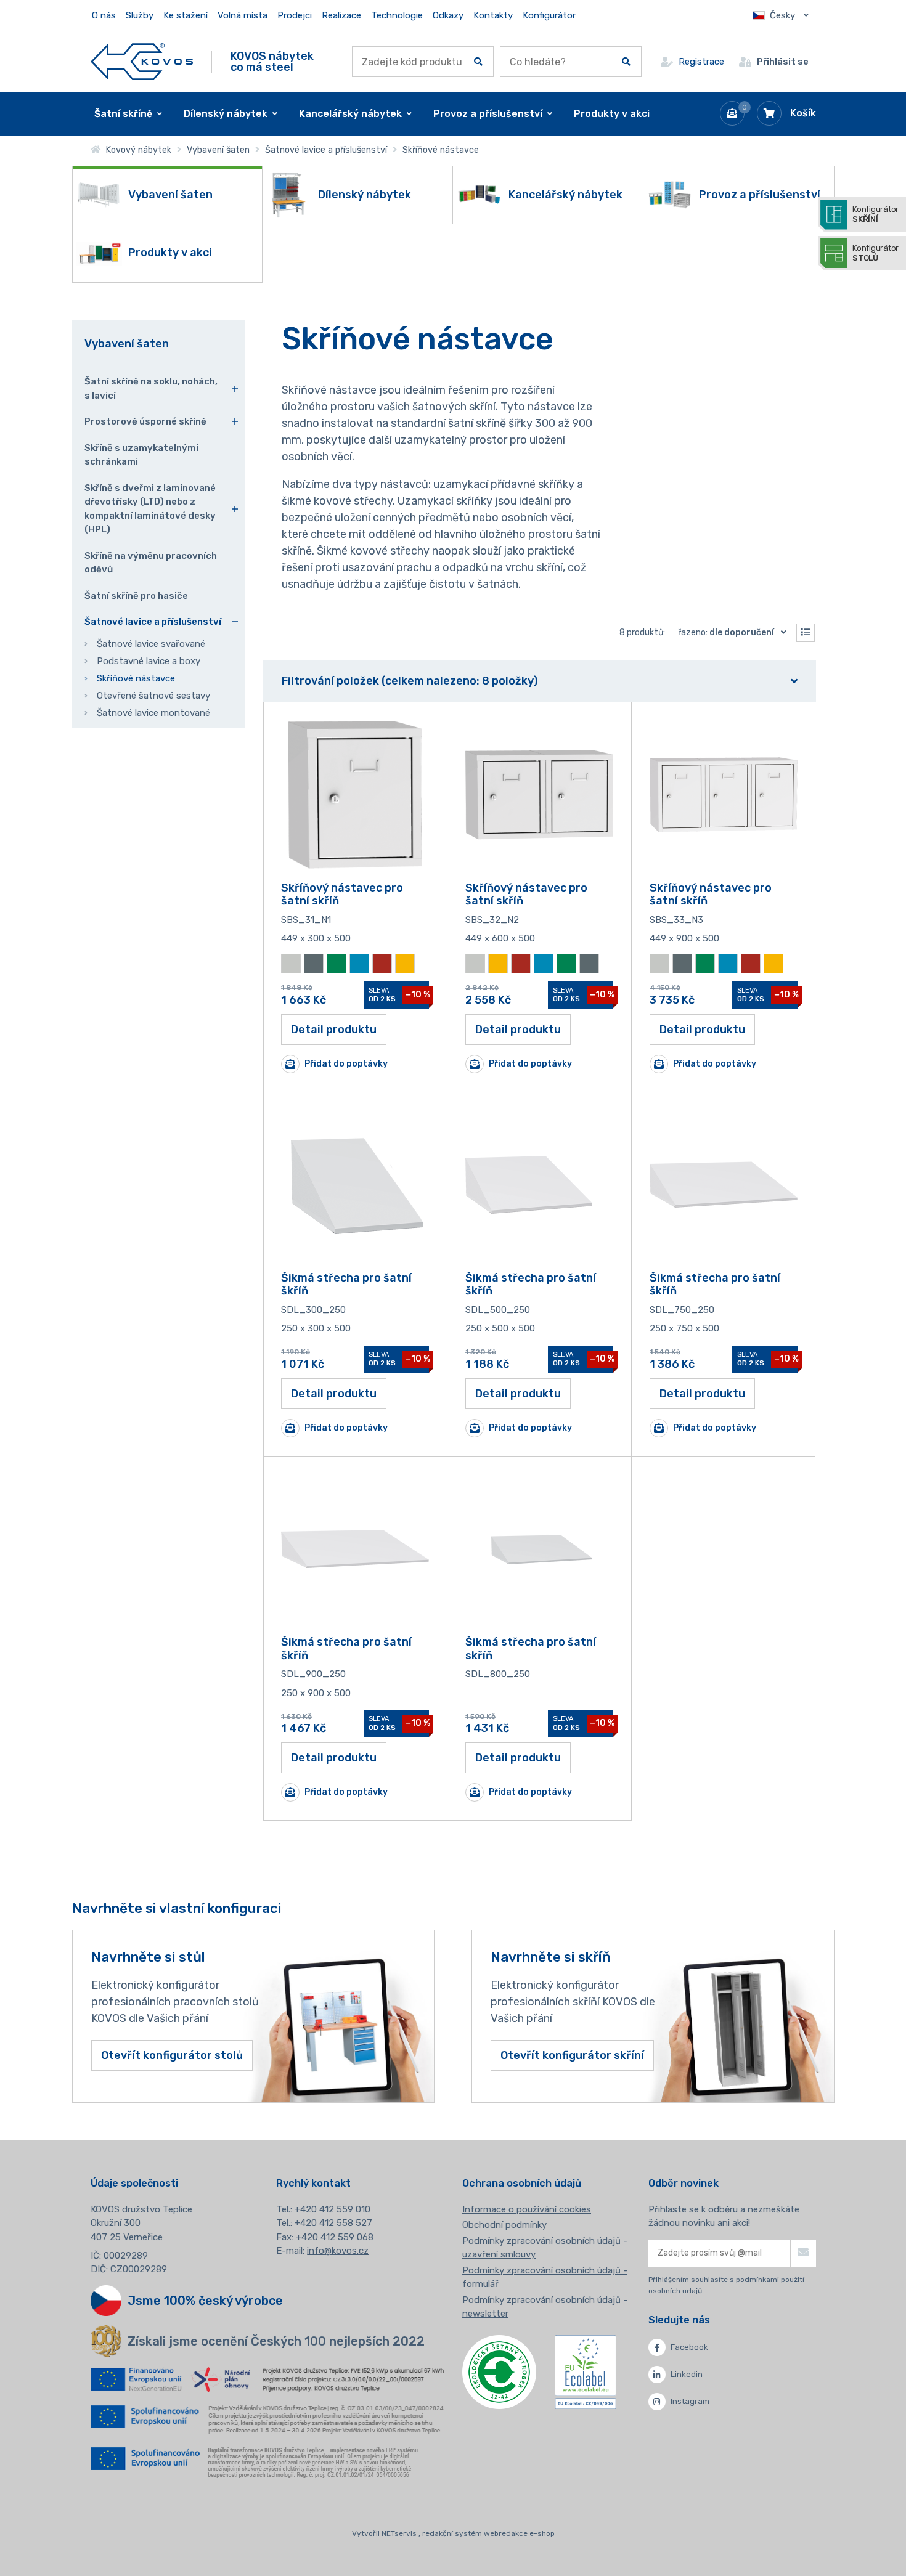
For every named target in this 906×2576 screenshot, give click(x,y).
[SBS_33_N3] (724, 795)
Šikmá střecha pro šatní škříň (346, 1285)
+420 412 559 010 (333, 2209)
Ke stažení (186, 15)
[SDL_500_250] (539, 1185)
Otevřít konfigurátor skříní (572, 2055)
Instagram (690, 2401)
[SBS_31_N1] (355, 795)
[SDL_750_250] (724, 1185)
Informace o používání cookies (527, 2209)
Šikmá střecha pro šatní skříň (531, 1649)
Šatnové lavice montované (153, 713)
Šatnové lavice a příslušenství (326, 150)
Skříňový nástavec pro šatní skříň (342, 895)
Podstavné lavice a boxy (149, 661)
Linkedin (687, 2374)
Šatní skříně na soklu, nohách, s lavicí (151, 388)
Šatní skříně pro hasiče (136, 596)
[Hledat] (478, 62)
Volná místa (243, 15)
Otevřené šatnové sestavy (153, 696)
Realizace (341, 15)
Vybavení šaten (218, 150)
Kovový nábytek (136, 150)
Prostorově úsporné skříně (145, 421)
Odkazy (448, 15)
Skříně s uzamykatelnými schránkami (141, 455)
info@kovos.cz (338, 2251)
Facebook (689, 2347)
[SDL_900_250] (355, 1549)
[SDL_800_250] (539, 1549)
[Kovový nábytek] (142, 61)
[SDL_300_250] (355, 1185)
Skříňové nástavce (136, 678)
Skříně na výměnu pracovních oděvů (151, 563)
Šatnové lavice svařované (151, 644)
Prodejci (295, 15)
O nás (104, 15)
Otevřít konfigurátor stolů (172, 2055)
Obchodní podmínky (504, 2225)
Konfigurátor (549, 15)
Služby (140, 15)
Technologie (397, 15)
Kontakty (493, 15)
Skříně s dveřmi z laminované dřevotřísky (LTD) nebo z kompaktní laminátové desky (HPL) (150, 509)
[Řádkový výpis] (806, 633)
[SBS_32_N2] (539, 795)
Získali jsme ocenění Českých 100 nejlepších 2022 (276, 2341)
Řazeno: (726, 632)
